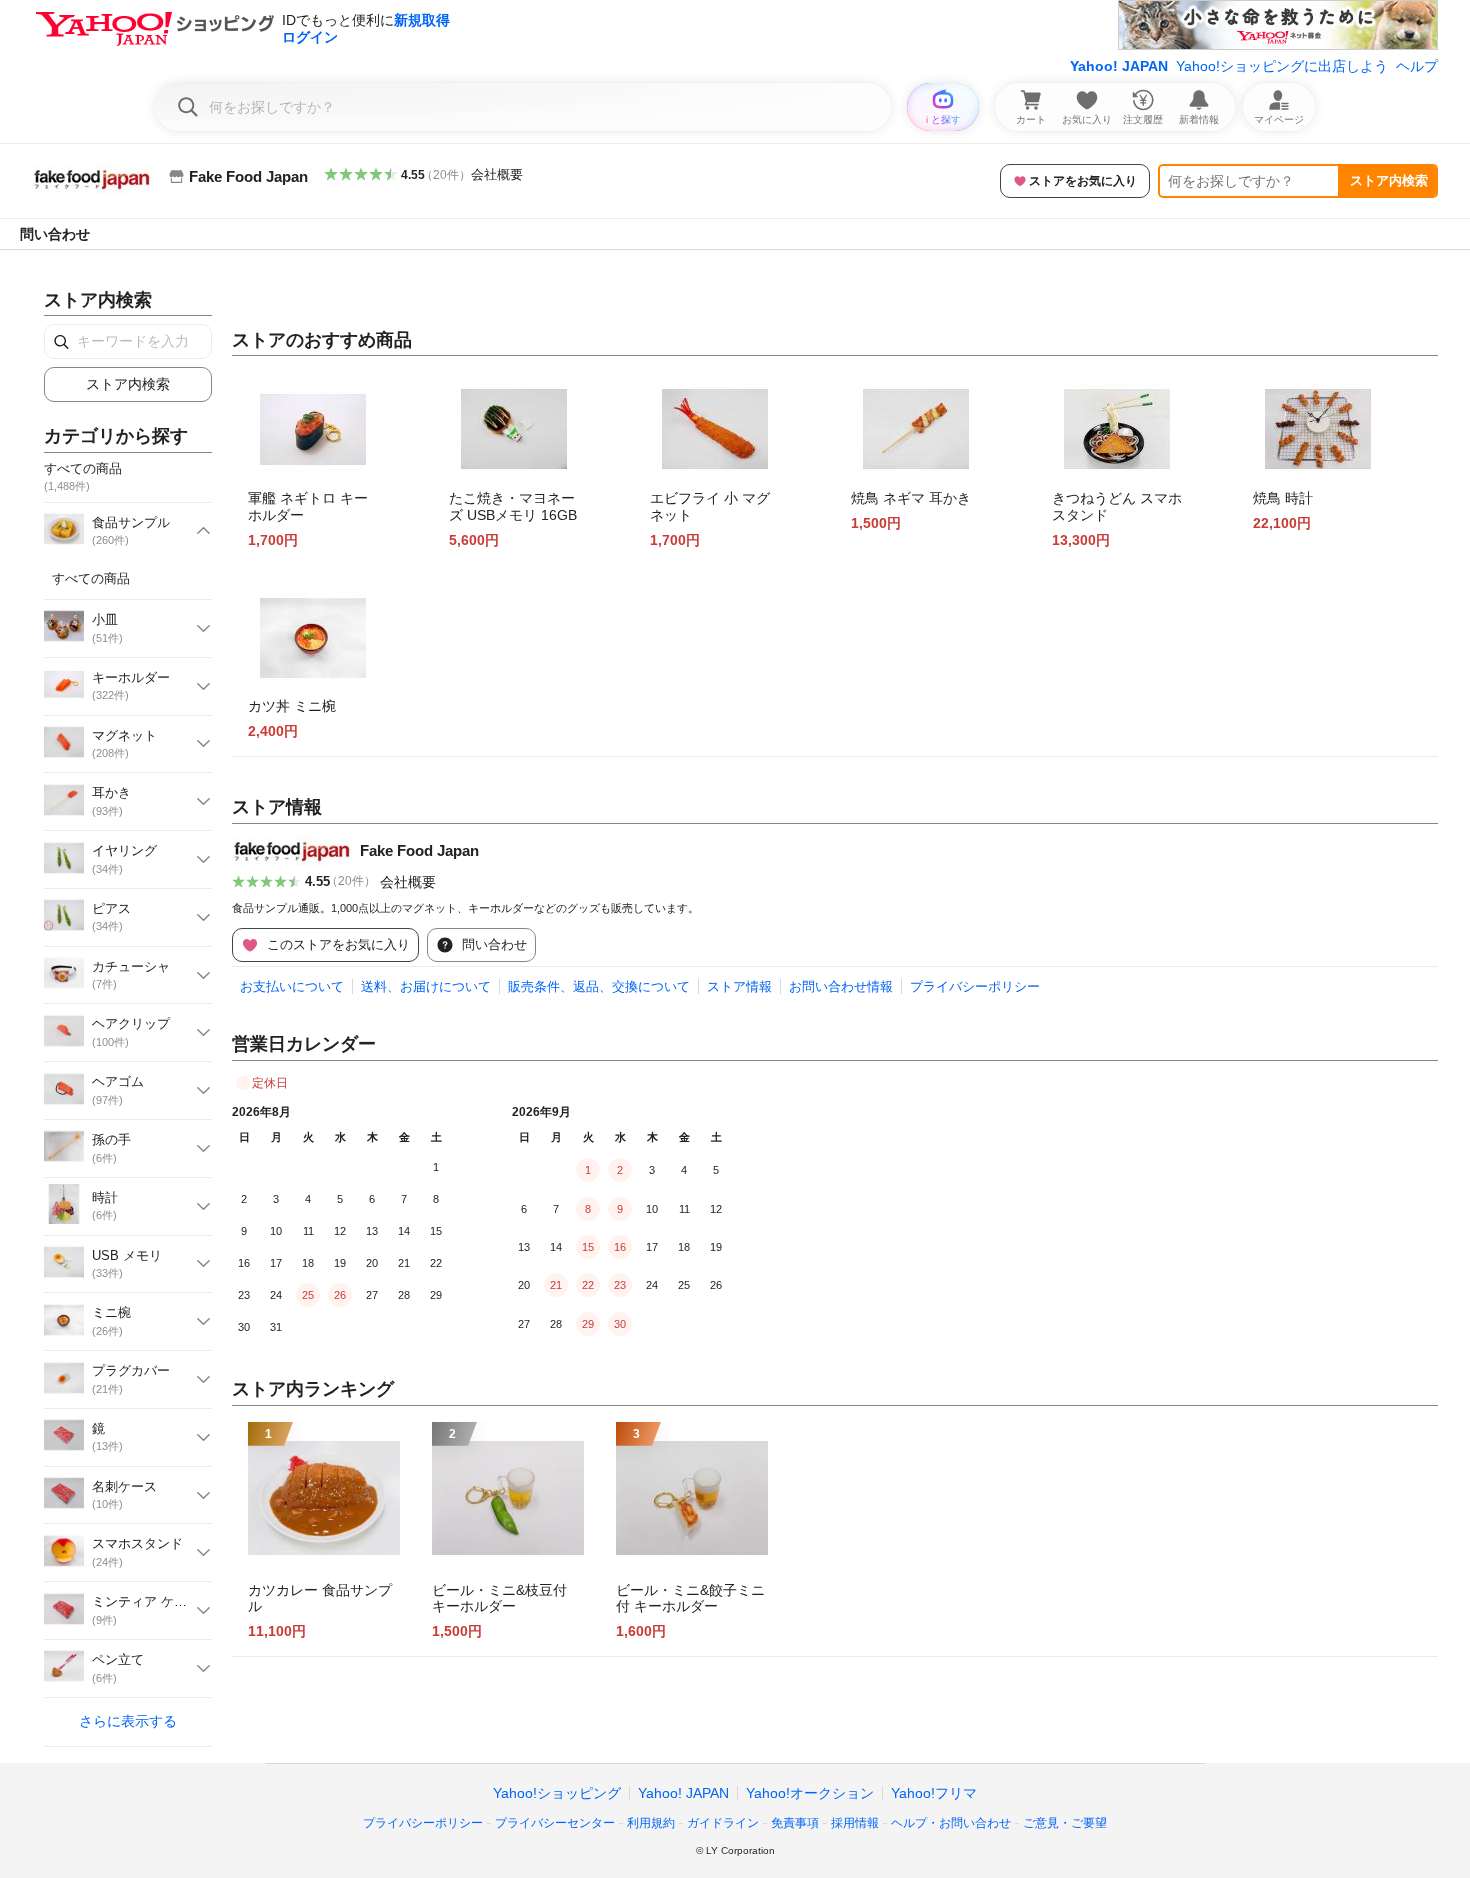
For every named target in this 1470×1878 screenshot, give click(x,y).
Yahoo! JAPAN (1119, 66)
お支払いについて (292, 986)
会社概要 (497, 174)
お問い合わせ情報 (841, 986)
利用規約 (651, 1823)
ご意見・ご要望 (1065, 1823)
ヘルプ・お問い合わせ (951, 1823)
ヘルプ (1417, 66)
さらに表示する (128, 1721)
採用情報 (855, 1823)
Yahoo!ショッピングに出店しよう (1282, 66)
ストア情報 (739, 986)
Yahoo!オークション (810, 1793)
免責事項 (795, 1823)
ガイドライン (723, 1823)
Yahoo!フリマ (934, 1793)
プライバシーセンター (555, 1823)
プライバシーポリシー (975, 986)
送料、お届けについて (426, 986)
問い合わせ (55, 234)
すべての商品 (91, 578)
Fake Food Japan (419, 850)
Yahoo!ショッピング (557, 1793)
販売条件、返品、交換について (599, 986)
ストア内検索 (1389, 180)
